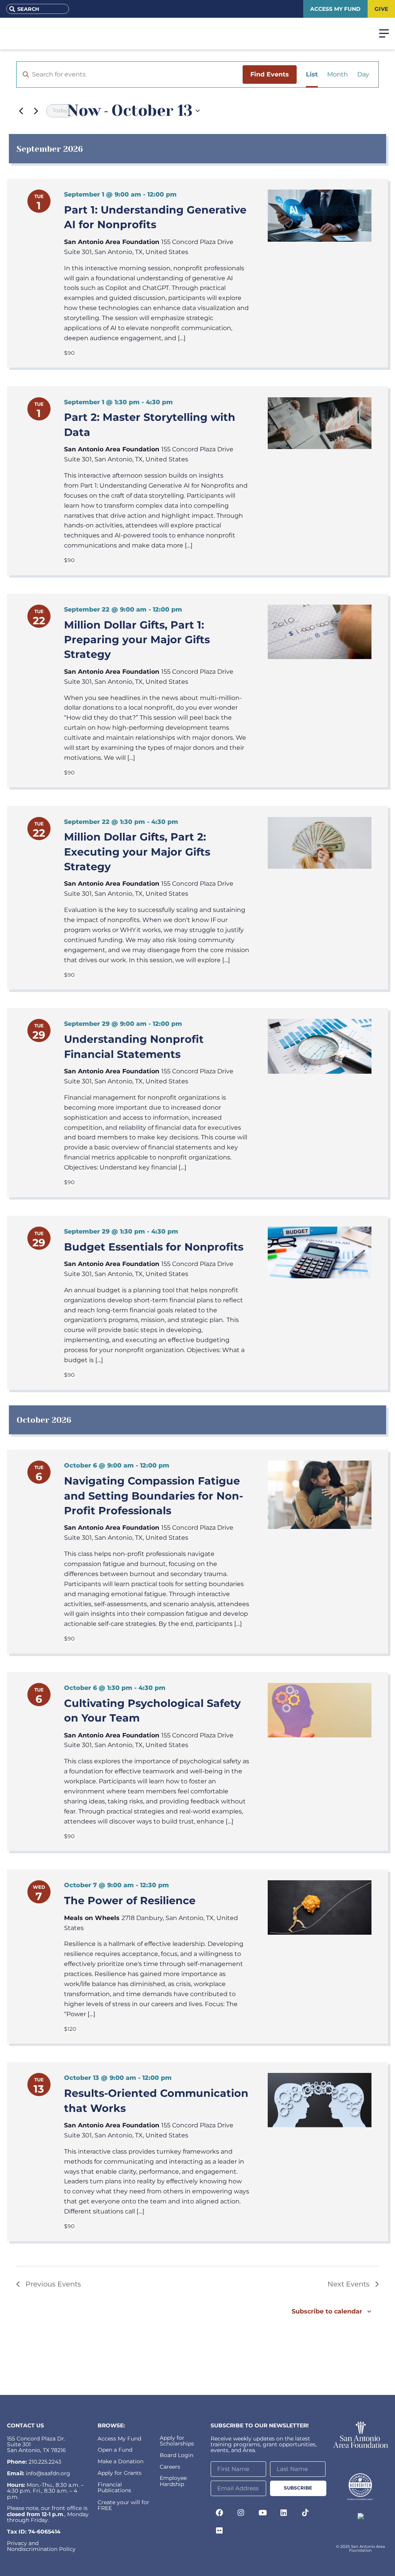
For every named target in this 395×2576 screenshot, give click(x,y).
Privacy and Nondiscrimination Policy (41, 2546)
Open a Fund (115, 2450)
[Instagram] (241, 2513)
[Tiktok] (306, 2513)
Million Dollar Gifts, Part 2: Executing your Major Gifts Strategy (137, 852)
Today (60, 110)
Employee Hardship (173, 2481)
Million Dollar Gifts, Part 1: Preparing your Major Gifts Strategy (137, 640)
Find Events (270, 74)
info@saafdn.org (48, 2473)
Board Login (176, 2455)
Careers (170, 2467)
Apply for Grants (120, 2473)
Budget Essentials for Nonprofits (154, 1247)
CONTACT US (25, 2425)
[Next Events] (36, 111)
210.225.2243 (45, 2462)
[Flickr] (219, 2530)
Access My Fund (119, 2439)
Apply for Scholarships (177, 2441)
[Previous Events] (21, 111)
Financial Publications (114, 2487)
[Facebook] (219, 2513)
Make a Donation (121, 2461)
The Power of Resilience (130, 1901)
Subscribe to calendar (327, 2311)
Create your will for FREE (123, 2505)
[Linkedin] (284, 2513)
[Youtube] (262, 2513)
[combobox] (38, 9)
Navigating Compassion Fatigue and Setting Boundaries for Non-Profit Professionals (154, 1496)
